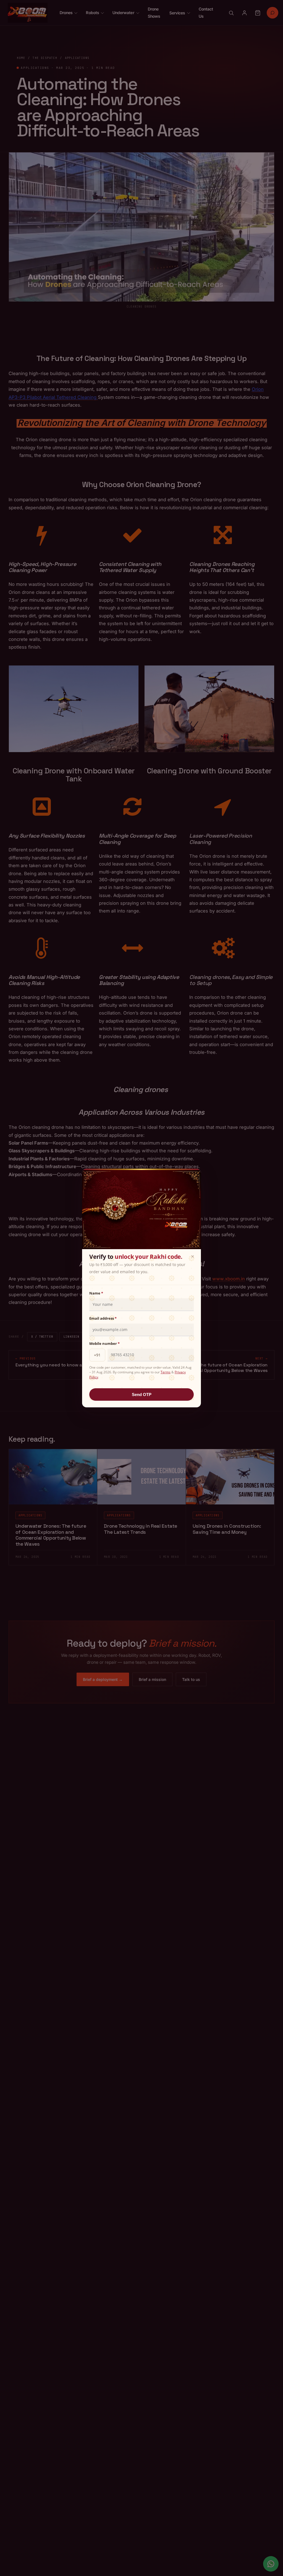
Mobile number (104, 1343)
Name (96, 1293)
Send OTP (142, 1394)
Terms (166, 1372)
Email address (103, 1318)
